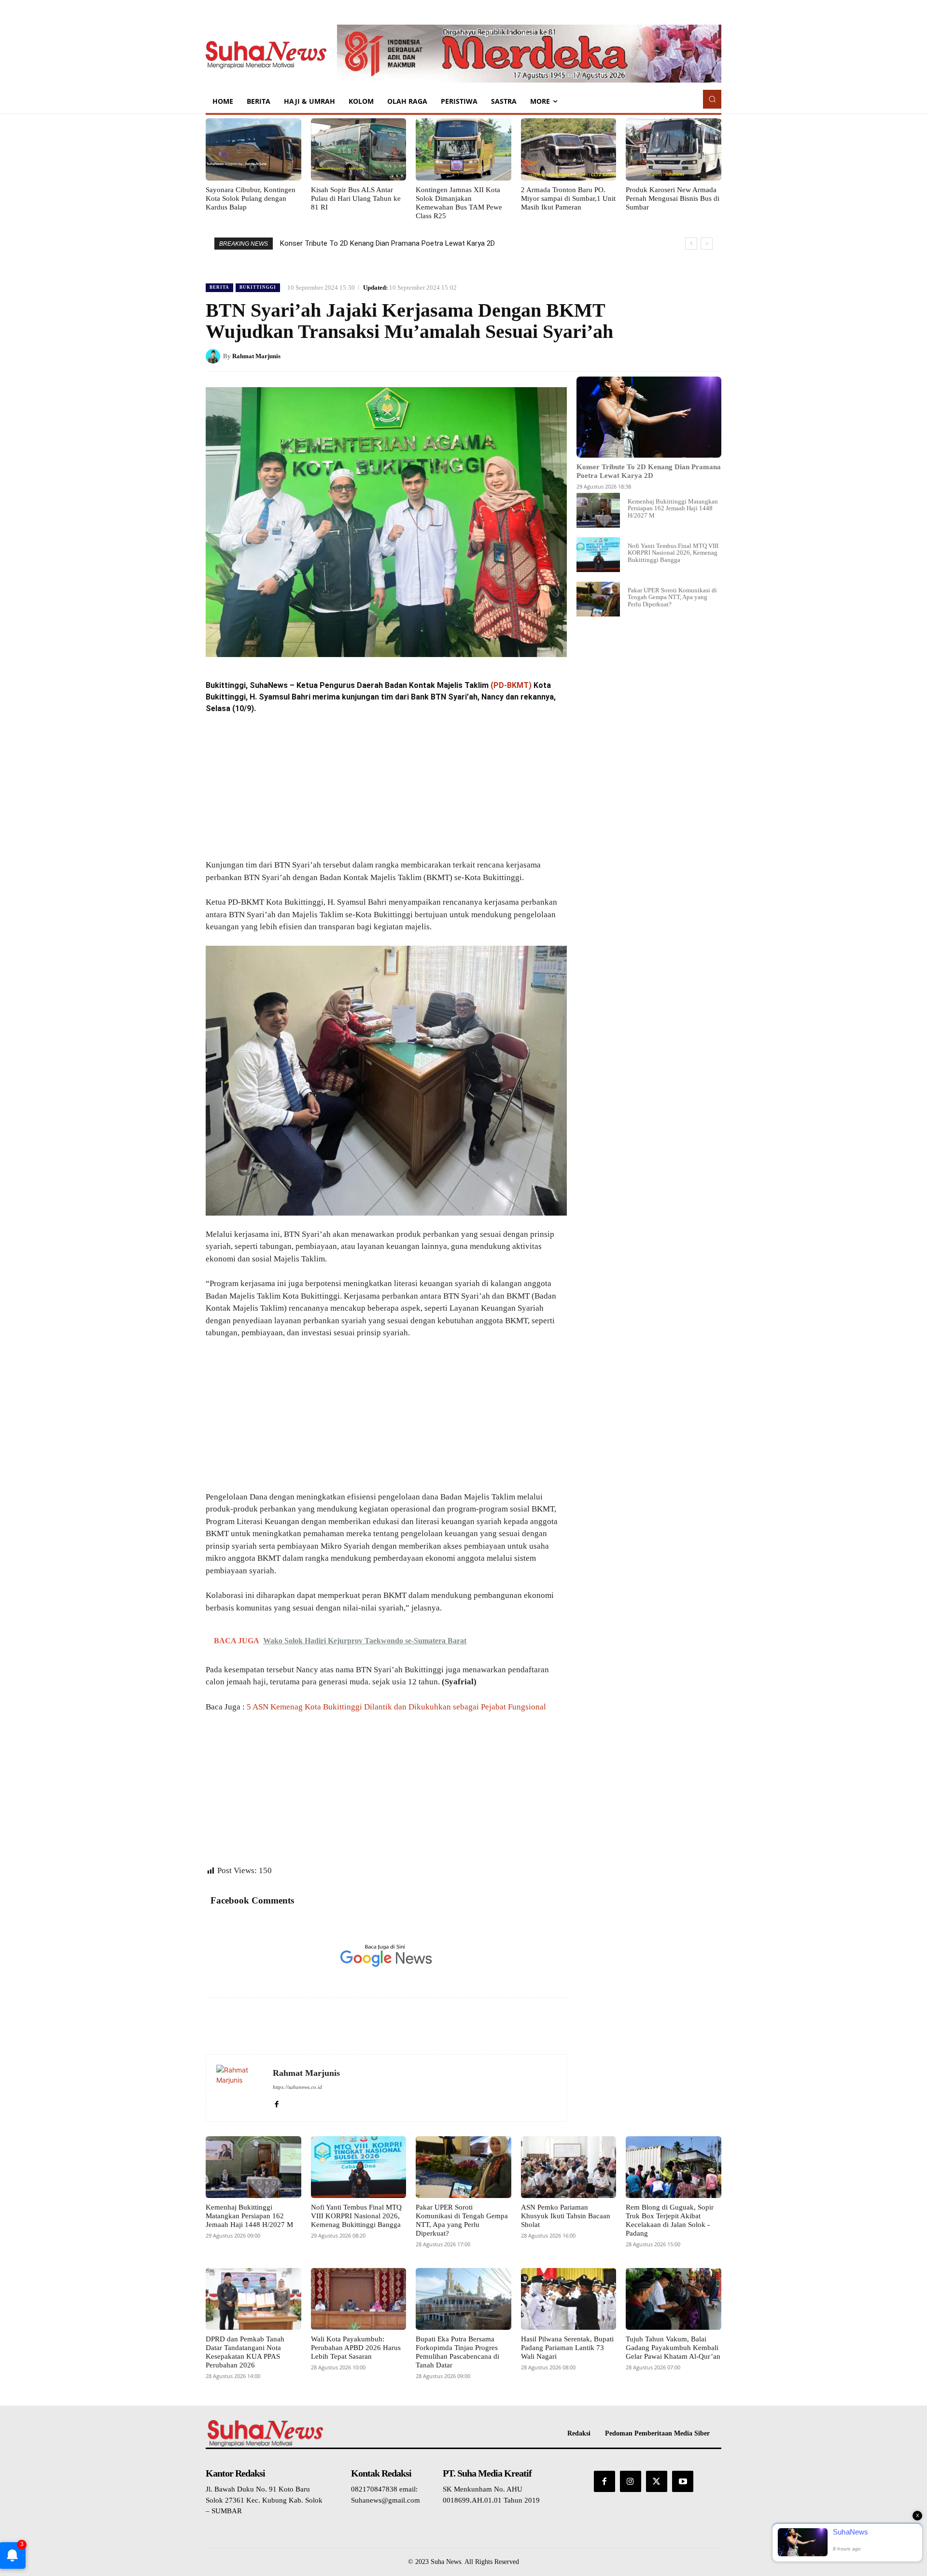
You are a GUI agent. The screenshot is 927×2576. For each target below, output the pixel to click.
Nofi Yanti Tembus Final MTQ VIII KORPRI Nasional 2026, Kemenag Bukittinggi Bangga (673, 553)
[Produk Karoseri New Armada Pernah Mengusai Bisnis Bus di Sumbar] (674, 149)
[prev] (691, 244)
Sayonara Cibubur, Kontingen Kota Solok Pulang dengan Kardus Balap (251, 198)
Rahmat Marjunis (256, 356)
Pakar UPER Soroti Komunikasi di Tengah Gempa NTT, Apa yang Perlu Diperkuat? (672, 597)
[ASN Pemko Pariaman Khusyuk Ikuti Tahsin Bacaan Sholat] (569, 2167)
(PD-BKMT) (511, 685)
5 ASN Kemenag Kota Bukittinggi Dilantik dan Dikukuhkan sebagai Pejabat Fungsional (396, 1707)
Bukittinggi (258, 287)
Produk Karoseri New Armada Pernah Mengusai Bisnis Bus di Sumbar (673, 198)
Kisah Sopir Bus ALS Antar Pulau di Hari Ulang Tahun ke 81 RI (356, 198)
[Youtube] (683, 2481)
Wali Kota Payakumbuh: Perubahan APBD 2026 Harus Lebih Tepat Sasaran (356, 2348)
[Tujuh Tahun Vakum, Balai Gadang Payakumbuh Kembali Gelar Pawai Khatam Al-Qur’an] (674, 2299)
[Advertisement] (386, 787)
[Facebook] (622, 356)
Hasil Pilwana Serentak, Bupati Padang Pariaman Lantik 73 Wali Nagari (567, 2348)
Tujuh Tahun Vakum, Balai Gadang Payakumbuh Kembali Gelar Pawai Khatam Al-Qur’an (673, 2348)
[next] (707, 244)
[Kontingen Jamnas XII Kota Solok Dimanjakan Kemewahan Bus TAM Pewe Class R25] (463, 149)
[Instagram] (631, 2481)
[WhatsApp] (688, 356)
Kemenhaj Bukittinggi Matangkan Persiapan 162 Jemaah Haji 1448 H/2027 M (673, 508)
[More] (711, 356)
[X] (644, 356)
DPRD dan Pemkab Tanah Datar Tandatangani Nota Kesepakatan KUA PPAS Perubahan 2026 (245, 2352)
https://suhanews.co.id (297, 2087)
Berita (219, 287)
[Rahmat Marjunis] (214, 356)
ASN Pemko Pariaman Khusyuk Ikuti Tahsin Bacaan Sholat (566, 2216)
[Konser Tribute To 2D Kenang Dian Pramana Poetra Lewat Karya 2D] (649, 417)
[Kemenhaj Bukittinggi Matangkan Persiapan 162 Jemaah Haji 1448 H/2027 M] (598, 510)
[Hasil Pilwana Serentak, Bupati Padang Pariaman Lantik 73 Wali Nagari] (569, 2299)
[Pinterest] (666, 356)
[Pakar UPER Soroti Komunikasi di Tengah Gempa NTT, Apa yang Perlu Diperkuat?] (598, 599)
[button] (712, 99)
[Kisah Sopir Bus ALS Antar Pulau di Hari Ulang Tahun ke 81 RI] (359, 149)
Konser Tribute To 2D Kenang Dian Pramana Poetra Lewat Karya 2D (387, 243)
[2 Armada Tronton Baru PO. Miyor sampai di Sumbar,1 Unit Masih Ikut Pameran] (569, 149)
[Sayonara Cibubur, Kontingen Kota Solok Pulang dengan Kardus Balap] (253, 149)
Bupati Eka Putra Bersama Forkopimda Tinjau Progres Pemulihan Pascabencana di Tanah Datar (457, 2352)
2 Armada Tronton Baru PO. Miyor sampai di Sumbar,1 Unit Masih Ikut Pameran (568, 198)
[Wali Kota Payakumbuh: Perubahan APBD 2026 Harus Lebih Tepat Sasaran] (359, 2299)
